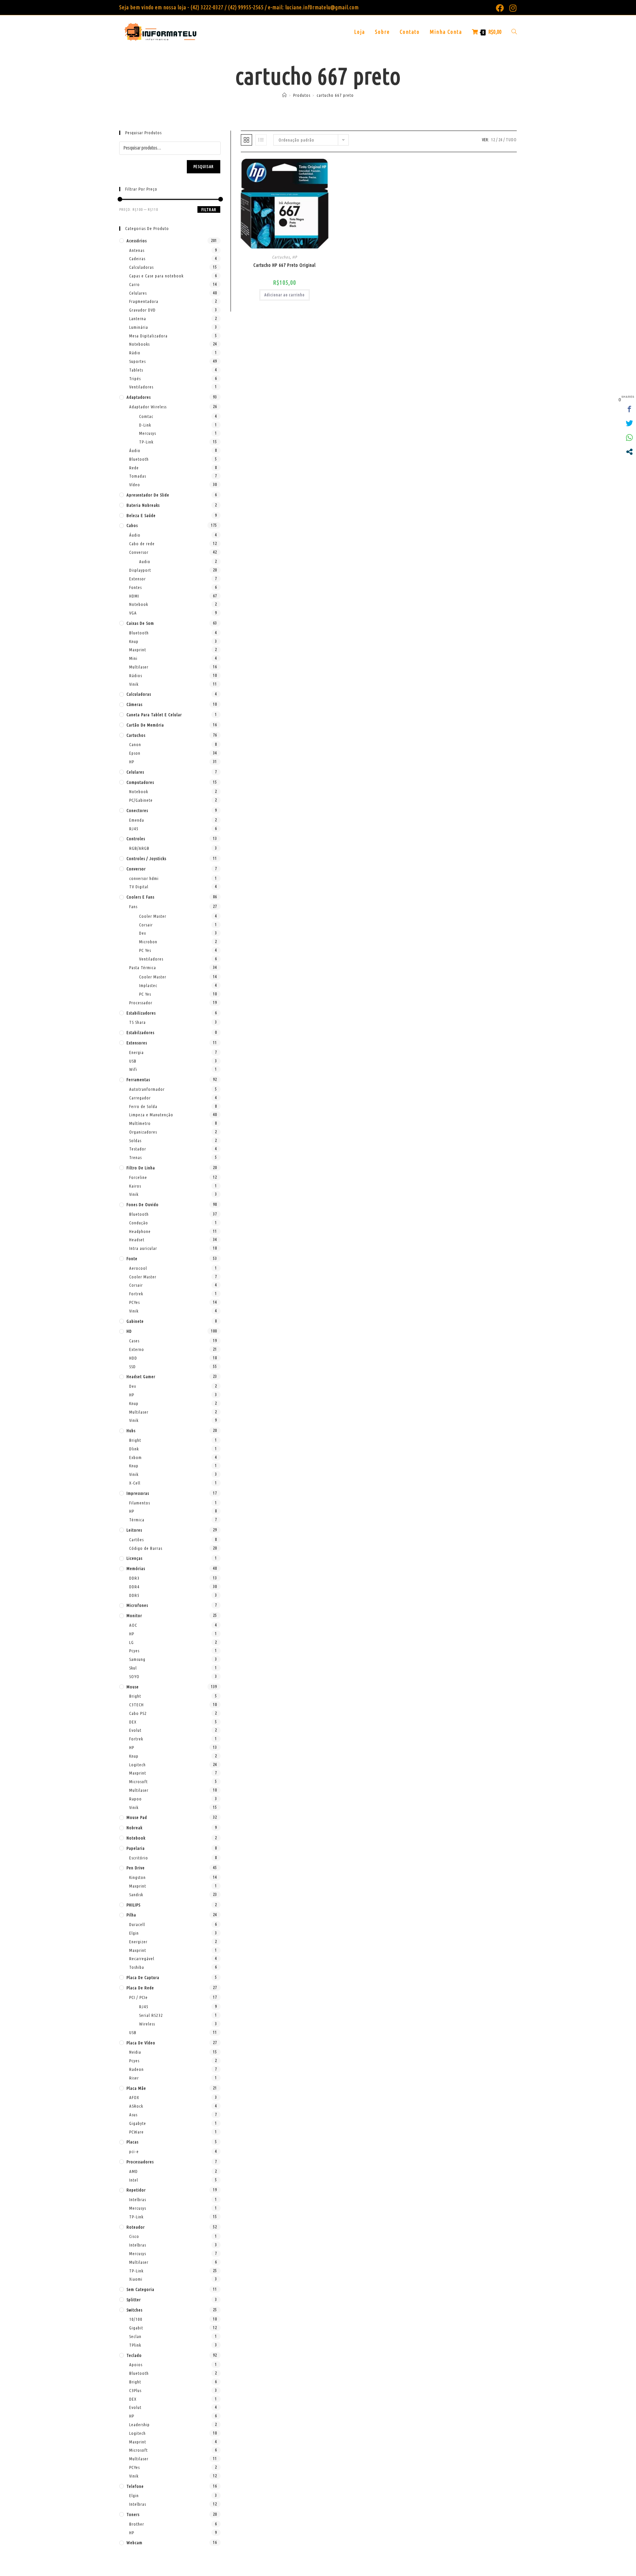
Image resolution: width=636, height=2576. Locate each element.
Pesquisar (204, 167)
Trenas (135, 1157)
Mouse (133, 1687)
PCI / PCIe (138, 1997)
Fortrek (136, 1294)
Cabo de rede (142, 544)
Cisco (134, 2236)
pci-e (134, 2151)
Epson (135, 753)
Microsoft (138, 1782)
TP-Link (146, 442)
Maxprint (138, 650)
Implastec (148, 985)
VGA (133, 613)
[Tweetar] (629, 423)
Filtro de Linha (141, 1168)
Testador (138, 1149)
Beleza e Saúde (141, 515)
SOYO (134, 1676)
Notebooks (139, 344)
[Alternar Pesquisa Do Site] (514, 32)
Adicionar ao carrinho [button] (285, 295)
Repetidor (136, 2190)
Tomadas (138, 476)
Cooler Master (153, 916)
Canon (135, 744)
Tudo (511, 140)
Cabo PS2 (138, 1713)
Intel (134, 2180)
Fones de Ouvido (143, 1204)
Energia (136, 1052)
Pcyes (134, 1651)
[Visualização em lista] (261, 140)
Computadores (140, 782)
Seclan (135, 2336)
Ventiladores (141, 387)
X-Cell (135, 1483)
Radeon (136, 2069)
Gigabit (136, 2328)
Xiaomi (136, 2279)
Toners (133, 2514)
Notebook (139, 604)
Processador (141, 1003)
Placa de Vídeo (141, 2043)
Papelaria (136, 1848)
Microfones (137, 1605)
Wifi (133, 1069)
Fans (133, 907)
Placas (132, 2142)
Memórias (136, 1568)
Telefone (135, 2486)
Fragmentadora (144, 301)
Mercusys (148, 433)
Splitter (134, 2300)
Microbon (148, 942)
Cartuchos (281, 257)
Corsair (146, 925)
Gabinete (135, 1321)
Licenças (134, 1558)
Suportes (137, 361)
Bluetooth (139, 459)
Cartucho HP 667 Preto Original (285, 265)
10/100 (136, 2319)
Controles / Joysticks (146, 858)
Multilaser (139, 667)
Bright (135, 1440)
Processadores (140, 2162)
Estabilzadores (140, 1032)
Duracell (137, 1924)
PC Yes (145, 950)
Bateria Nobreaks (143, 505)
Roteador (136, 2227)
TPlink (135, 2345)
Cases (134, 1341)
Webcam (134, 2543)
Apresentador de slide (148, 495)
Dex (143, 933)
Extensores (137, 1043)
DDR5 (134, 1595)
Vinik (134, 684)
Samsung (137, 1659)
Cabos (132, 525)
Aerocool (138, 1268)
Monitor (134, 1615)
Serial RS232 (151, 2015)
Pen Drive (136, 1868)
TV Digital (139, 887)
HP (295, 257)
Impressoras (138, 1493)
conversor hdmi (144, 878)
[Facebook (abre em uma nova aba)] (500, 8)
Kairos (135, 1186)
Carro (134, 284)
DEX (133, 1722)
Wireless (147, 2024)
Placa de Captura (143, 1977)
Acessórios (137, 241)
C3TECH (136, 1705)
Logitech (137, 1765)
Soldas (135, 1141)
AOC (133, 1625)
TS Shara (137, 1022)
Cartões (136, 1540)
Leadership (139, 2425)
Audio (145, 561)
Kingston (137, 1877)
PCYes (134, 1302)
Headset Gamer (141, 1376)
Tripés (135, 379)
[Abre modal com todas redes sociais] (629, 452)
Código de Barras (146, 1548)
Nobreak (134, 1828)
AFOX (134, 2097)
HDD (133, 1358)
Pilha (131, 1915)
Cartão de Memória (145, 725)
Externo (137, 1349)
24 (501, 140)
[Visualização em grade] (246, 140)
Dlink (134, 1449)
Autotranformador (147, 1089)
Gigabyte (138, 2123)
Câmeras (134, 704)
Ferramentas (138, 1080)
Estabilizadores (141, 1013)
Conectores (137, 810)
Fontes (135, 587)
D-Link (145, 425)
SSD (132, 1367)
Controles (136, 839)
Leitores (134, 1530)
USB (133, 1061)
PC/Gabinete (141, 800)
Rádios (136, 675)
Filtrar (209, 210)
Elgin (134, 1933)
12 (493, 140)
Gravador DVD (142, 310)
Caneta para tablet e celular (154, 715)
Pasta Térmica (143, 967)
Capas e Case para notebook (156, 276)
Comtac (146, 416)
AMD (133, 2171)
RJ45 (134, 829)
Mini (133, 658)
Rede (134, 468)
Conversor (139, 552)
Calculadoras (141, 267)
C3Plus (135, 2390)
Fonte (132, 1259)
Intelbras (138, 2199)
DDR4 (134, 1587)
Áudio (135, 450)
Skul (133, 1668)
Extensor (137, 579)
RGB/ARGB (139, 848)
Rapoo (135, 1799)
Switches (134, 2310)
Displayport (140, 570)
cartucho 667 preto (335, 95)
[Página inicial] (285, 95)
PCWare (136, 2132)
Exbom (135, 1457)
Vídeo (135, 485)
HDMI (134, 596)
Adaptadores (139, 397)
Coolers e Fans (140, 897)
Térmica (137, 1520)
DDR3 (134, 1578)
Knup (134, 641)
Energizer (138, 1942)
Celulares (138, 293)
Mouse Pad (137, 1817)
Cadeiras (137, 259)
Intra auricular (143, 1248)
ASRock (136, 2106)
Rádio (135, 353)
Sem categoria (140, 2289)
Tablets (136, 370)
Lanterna (138, 319)
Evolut (135, 1730)
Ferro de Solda (143, 1106)
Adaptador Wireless (148, 407)
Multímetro (140, 1123)
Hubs (131, 1431)
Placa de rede (140, 1988)
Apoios (136, 2365)
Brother (137, 2524)
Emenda (137, 820)
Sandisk (136, 1895)
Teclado (134, 2355)
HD (129, 1331)
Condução (139, 1223)
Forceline (138, 1177)
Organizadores (143, 1132)
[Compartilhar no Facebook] (629, 409)
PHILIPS (133, 1905)
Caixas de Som (140, 623)
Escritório (139, 1858)
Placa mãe (136, 2088)
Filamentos (140, 1503)
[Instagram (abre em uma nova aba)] (512, 8)
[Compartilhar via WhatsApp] (629, 438)
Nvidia (135, 2052)
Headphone (140, 1231)
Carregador (140, 1098)
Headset (137, 1240)
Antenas (137, 250)
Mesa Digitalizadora (148, 336)
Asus (133, 2115)
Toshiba (137, 1967)
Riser (134, 2078)
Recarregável (142, 1959)
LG (132, 1642)
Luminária (139, 327)
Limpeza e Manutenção (151, 1115)
